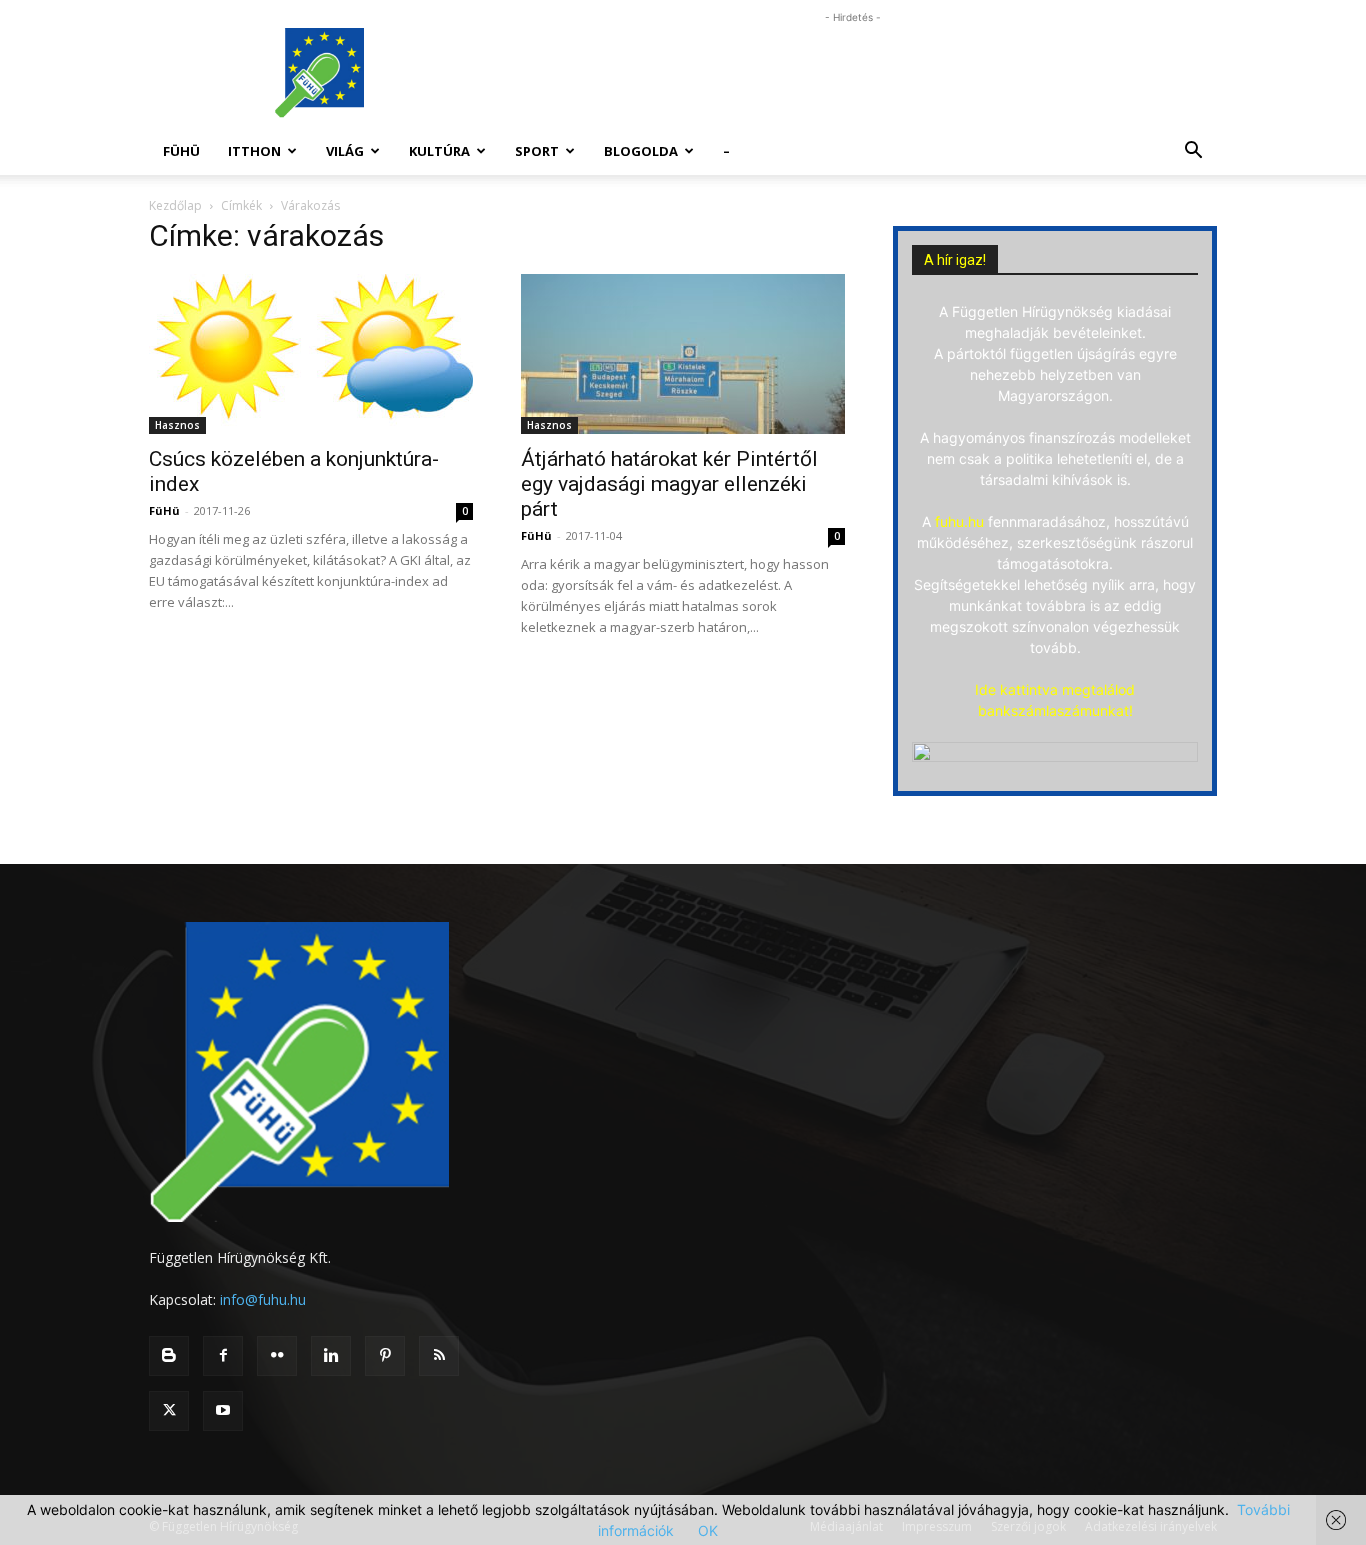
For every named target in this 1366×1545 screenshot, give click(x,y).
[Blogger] (169, 1356)
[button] (1193, 152)
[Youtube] (223, 1411)
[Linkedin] (331, 1356)
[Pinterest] (385, 1356)
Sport (537, 151)
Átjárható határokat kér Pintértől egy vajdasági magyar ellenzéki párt (669, 484)
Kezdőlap (175, 205)
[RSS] (439, 1356)
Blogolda (641, 151)
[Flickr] (277, 1356)
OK (708, 1530)
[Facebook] (223, 1356)
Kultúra (439, 151)
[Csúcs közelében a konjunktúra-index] (311, 354)
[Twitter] (169, 1411)
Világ (345, 151)
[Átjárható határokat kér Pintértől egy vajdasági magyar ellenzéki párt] (683, 354)
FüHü (181, 151)
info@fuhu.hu (263, 1299)
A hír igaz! (955, 260)
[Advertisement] (853, 73)
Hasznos (177, 425)
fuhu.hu (959, 521)
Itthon (254, 151)
